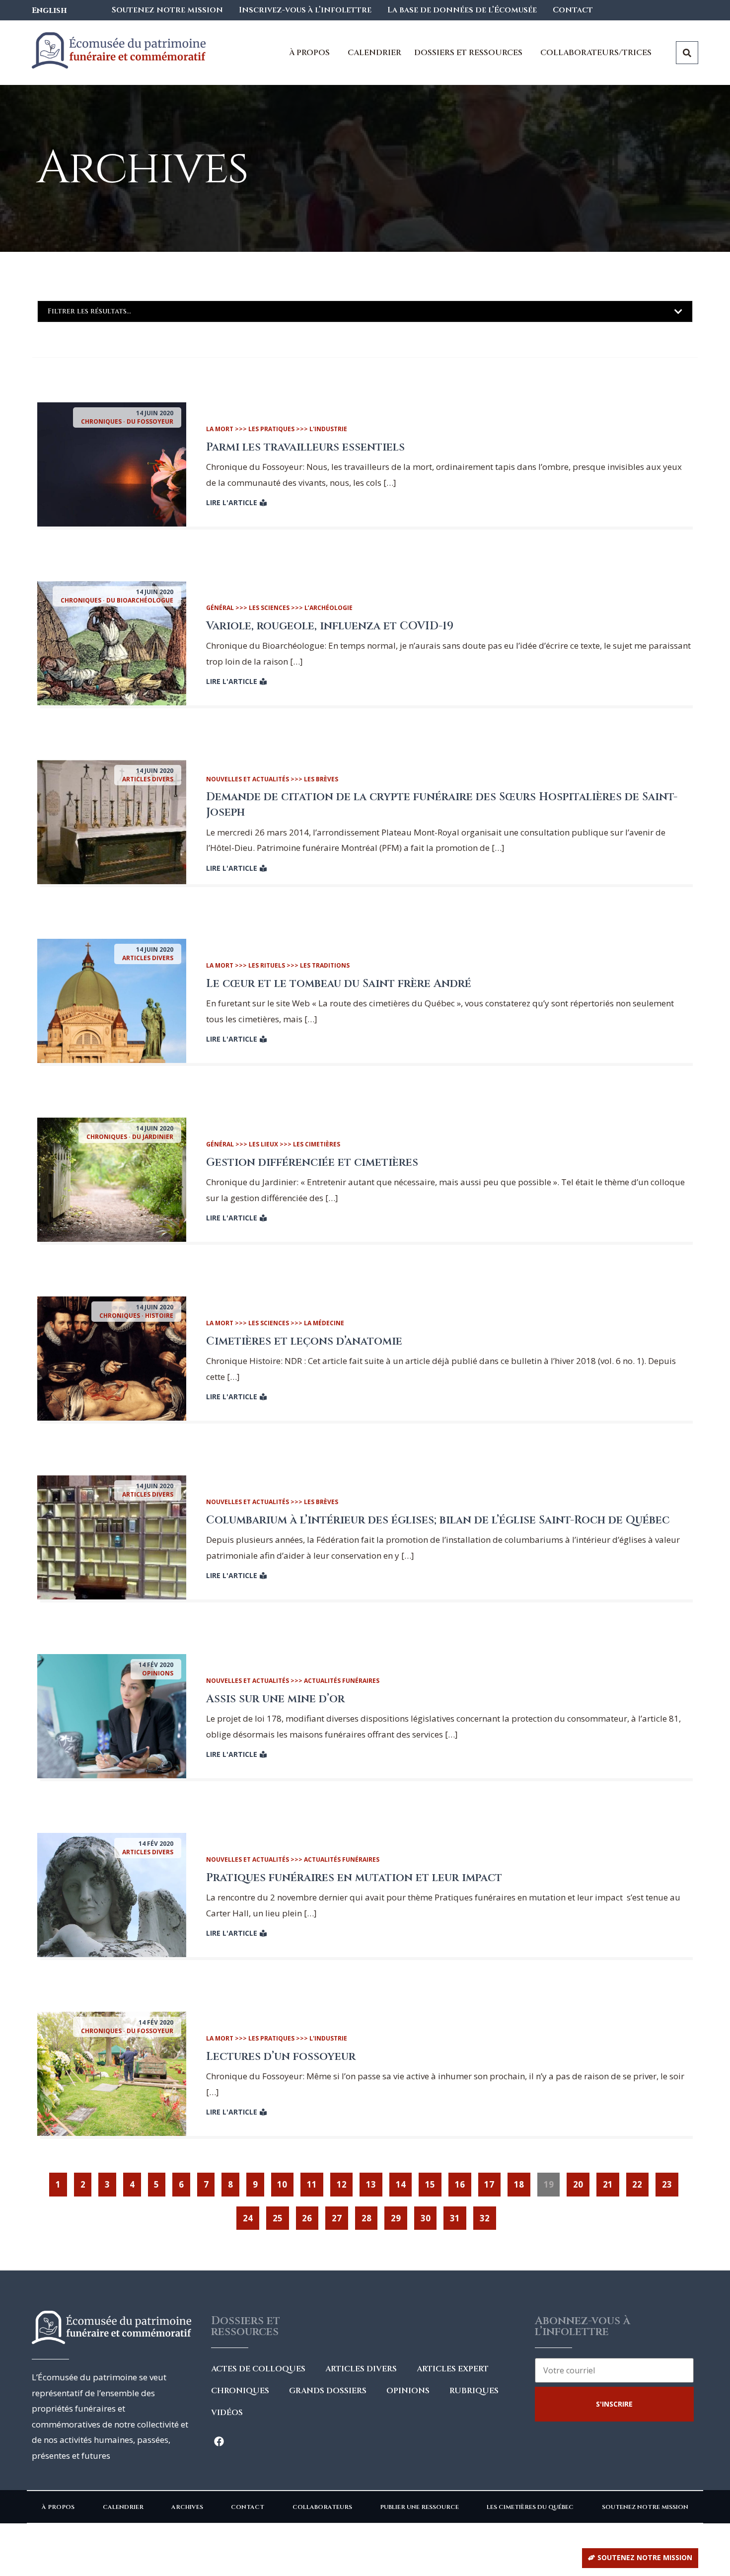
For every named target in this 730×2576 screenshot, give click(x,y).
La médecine (324, 1323)
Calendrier (374, 53)
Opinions (158, 1673)
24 (251, 2215)
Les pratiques (271, 429)
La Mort (220, 429)
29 (399, 2215)
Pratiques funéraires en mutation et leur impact (354, 1878)
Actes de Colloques (258, 2369)
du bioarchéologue (140, 600)
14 (404, 2181)
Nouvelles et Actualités (248, 779)
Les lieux (263, 1144)
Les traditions (325, 965)
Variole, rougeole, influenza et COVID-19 (330, 626)
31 (458, 2215)
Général (220, 608)
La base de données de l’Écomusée (462, 10)
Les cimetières (317, 1144)
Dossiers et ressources (468, 53)
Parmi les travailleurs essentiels (305, 447)
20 (581, 2181)
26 (310, 2215)
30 (429, 2215)
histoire (159, 1316)
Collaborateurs (322, 2507)
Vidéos (227, 2413)
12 (345, 2181)
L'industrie (328, 429)
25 (281, 2215)
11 (315, 2181)
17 (492, 2181)
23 (670, 2181)
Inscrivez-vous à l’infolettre (305, 10)
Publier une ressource (419, 2507)
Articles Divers (148, 779)
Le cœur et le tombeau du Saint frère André (339, 984)
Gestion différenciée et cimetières (312, 1163)
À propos (58, 2507)
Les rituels (267, 965)
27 (340, 2215)
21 (611, 2181)
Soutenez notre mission (167, 10)
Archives (187, 2507)
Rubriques (474, 2391)
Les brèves (321, 779)
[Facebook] (219, 2441)
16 (463, 2181)
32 (488, 2215)
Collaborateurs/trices (596, 53)
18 (522, 2181)
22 (640, 2181)
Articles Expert (453, 2369)
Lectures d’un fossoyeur (281, 2057)
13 (374, 2181)
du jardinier (153, 1137)
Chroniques (101, 421)
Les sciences (269, 608)
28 (369, 2215)
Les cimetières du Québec (530, 2507)
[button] (640, 2558)
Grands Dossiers (328, 2391)
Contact (573, 10)
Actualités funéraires (342, 1681)
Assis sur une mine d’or (275, 1699)
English (49, 10)
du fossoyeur (150, 421)
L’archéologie (328, 608)
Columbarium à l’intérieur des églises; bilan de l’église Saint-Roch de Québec (438, 1520)
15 (433, 2181)
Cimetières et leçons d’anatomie (304, 1341)
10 (285, 2181)
